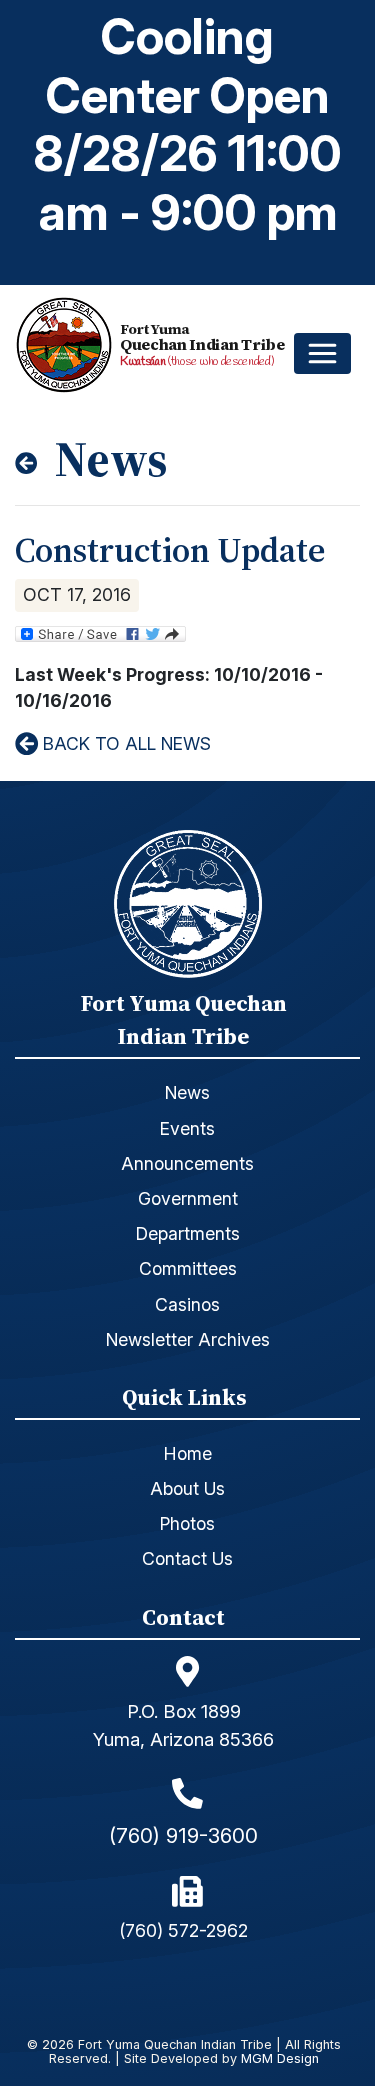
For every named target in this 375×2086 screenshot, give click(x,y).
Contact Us (187, 1558)
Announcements (187, 1163)
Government (188, 1198)
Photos (187, 1523)
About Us (187, 1488)
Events (187, 1128)
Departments (188, 1233)
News (187, 1092)
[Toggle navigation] (322, 353)
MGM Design (280, 2059)
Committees (188, 1268)
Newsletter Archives (188, 1339)
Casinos (187, 1304)
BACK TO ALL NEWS (124, 743)
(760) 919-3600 (183, 1835)
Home (188, 1453)
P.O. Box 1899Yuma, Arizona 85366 (183, 1725)
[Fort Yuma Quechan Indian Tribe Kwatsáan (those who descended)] (68, 345)
